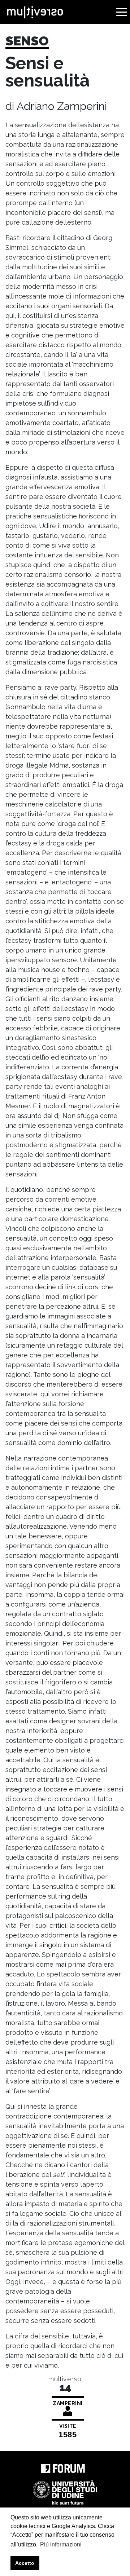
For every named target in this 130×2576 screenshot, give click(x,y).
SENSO (27, 41)
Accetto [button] (25, 2563)
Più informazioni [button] (61, 2544)
